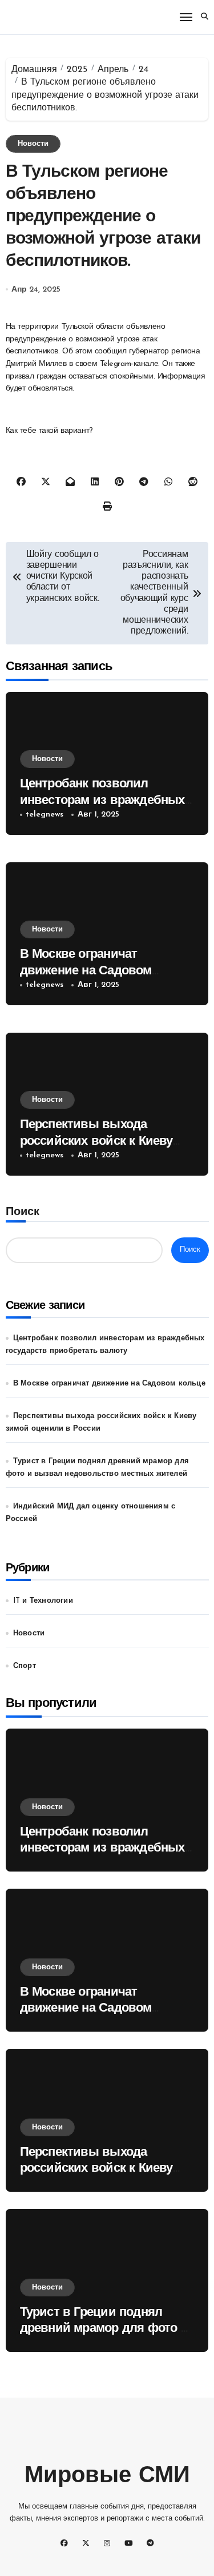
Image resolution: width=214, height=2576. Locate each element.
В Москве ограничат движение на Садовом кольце (86, 971)
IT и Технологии (43, 1601)
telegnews (45, 815)
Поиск (23, 1212)
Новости (33, 144)
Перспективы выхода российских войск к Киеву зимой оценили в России (96, 1141)
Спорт (25, 1666)
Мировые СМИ (107, 2477)
